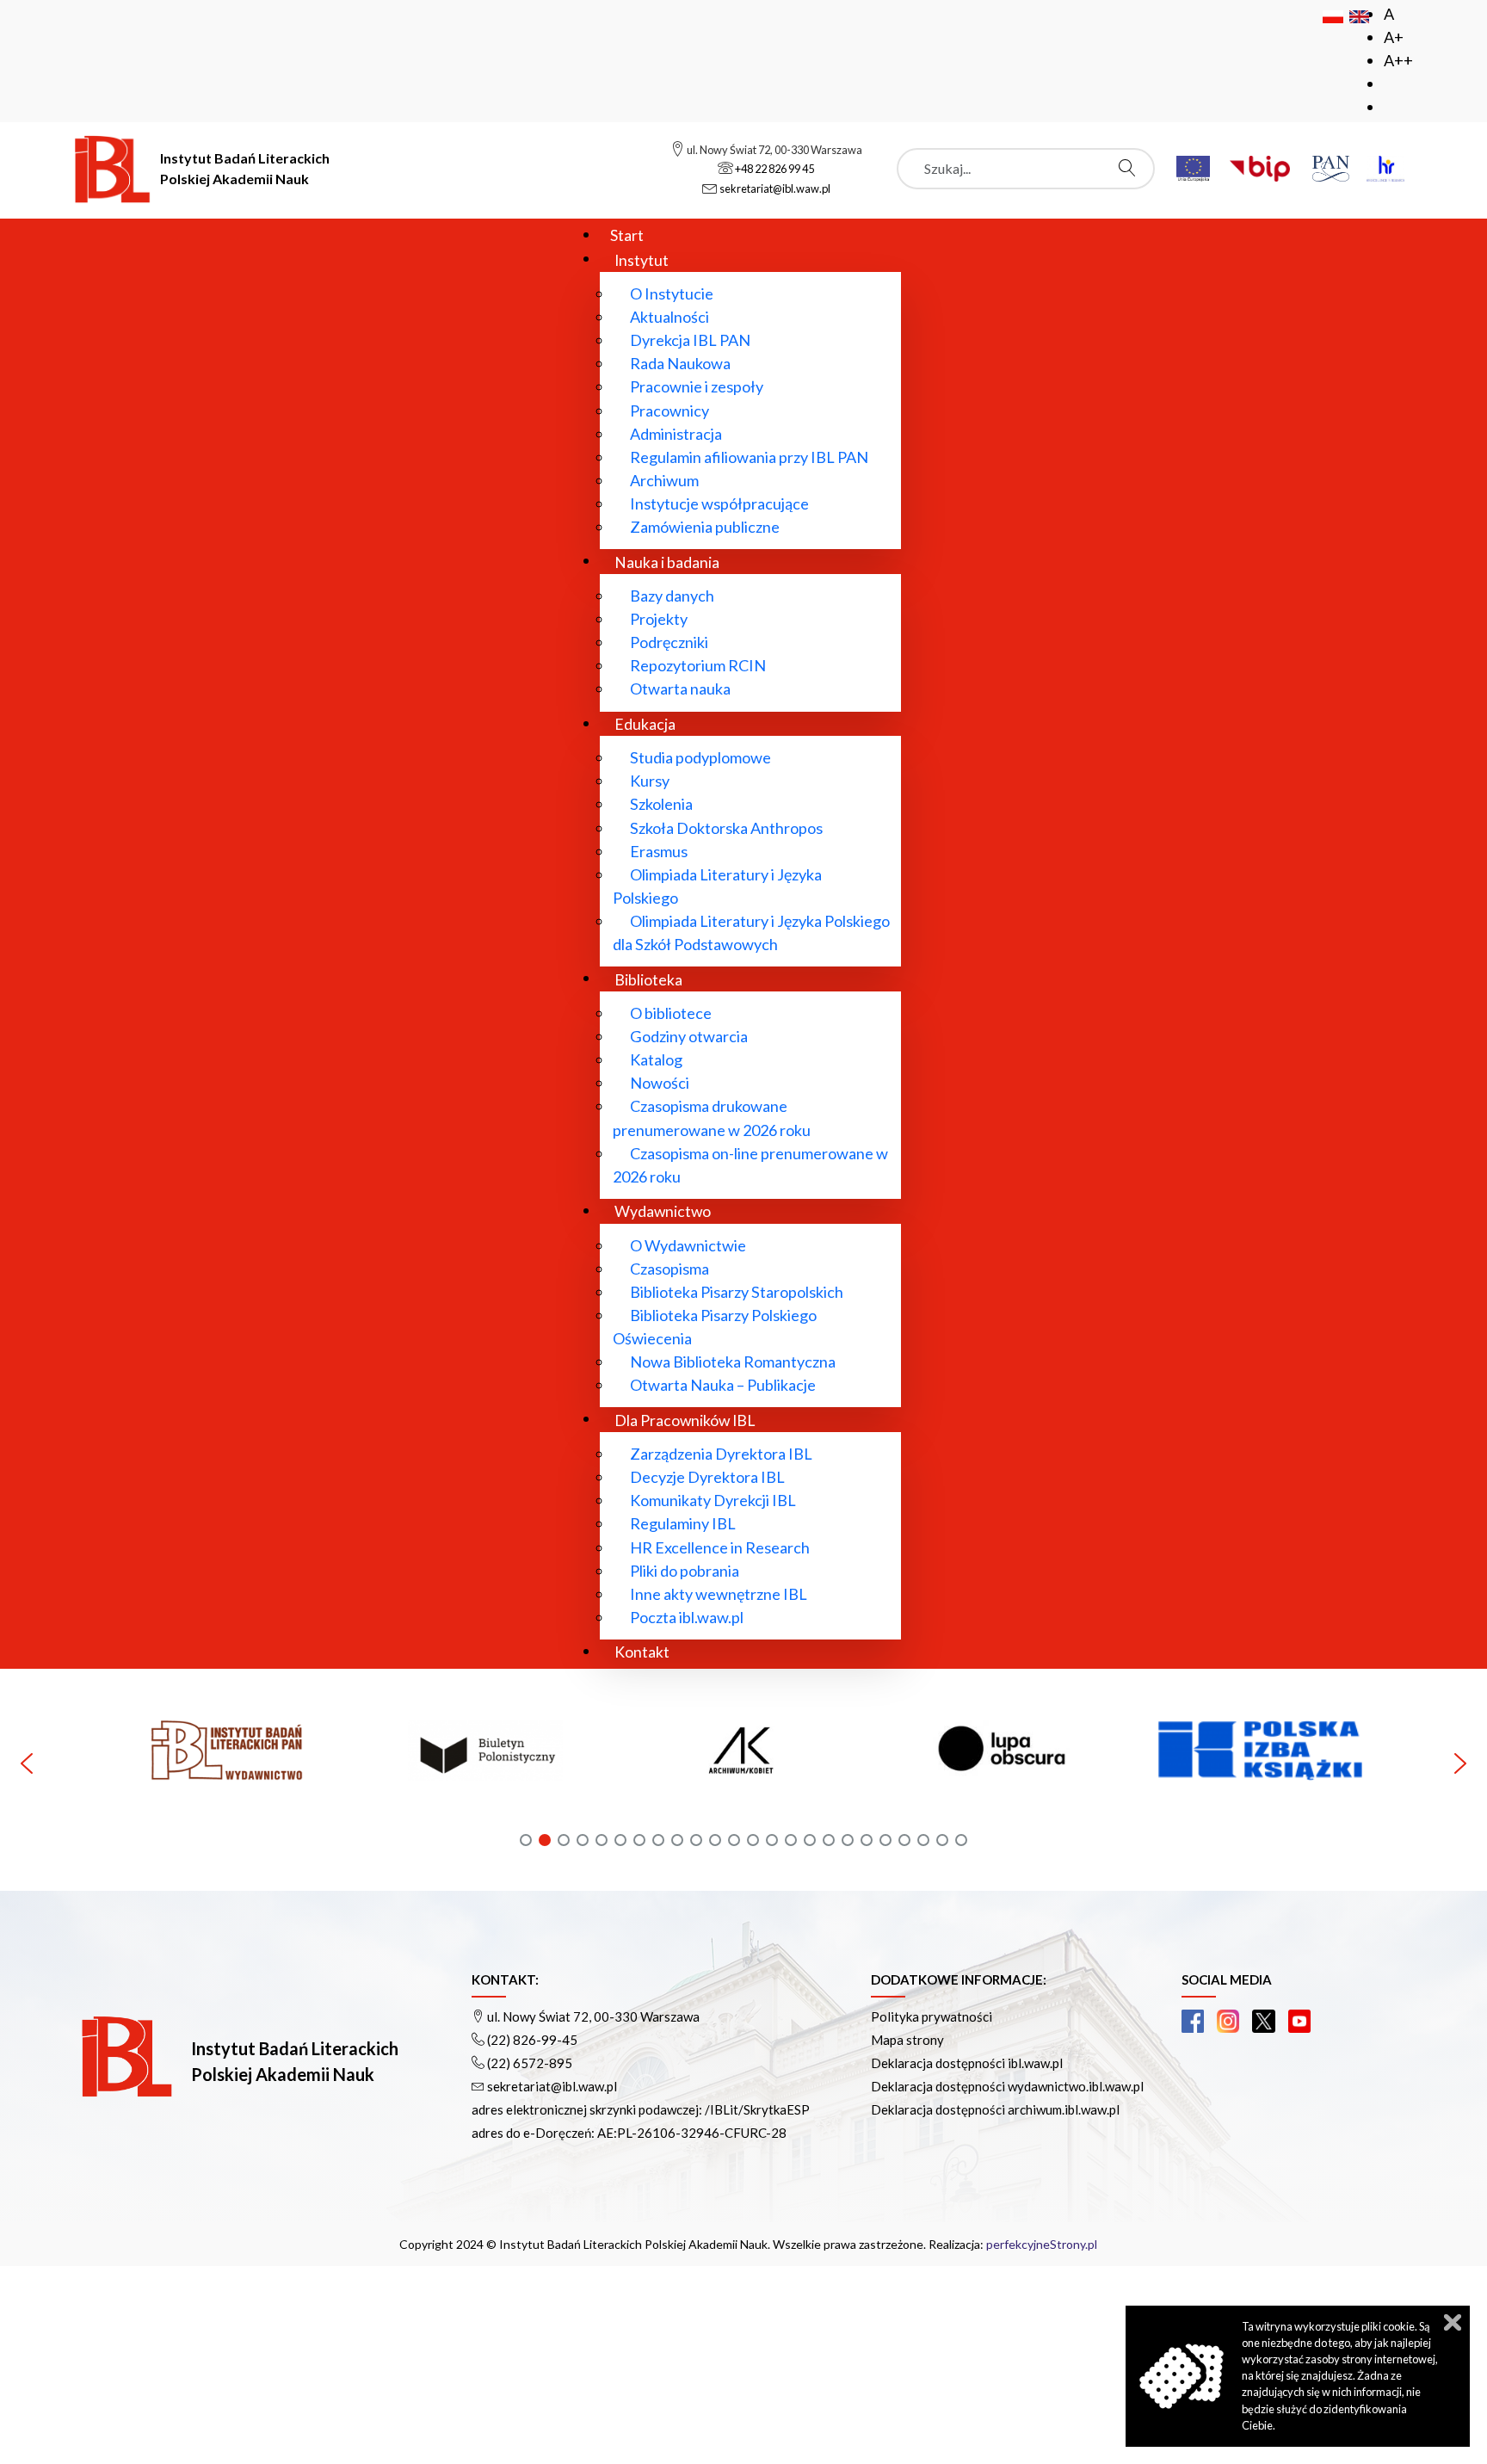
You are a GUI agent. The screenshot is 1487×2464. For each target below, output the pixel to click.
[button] (114, 1763)
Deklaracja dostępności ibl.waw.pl (967, 2063)
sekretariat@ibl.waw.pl (552, 2086)
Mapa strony (907, 2040)
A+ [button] (1394, 37)
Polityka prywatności (932, 2016)
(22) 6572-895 (530, 2063)
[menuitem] (627, 235)
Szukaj (1132, 168)
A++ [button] (1398, 60)
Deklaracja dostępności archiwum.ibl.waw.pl (995, 2109)
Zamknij (1453, 2322)
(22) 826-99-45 (532, 2040)
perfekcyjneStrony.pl (1042, 2244)
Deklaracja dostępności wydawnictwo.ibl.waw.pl (1007, 2086)
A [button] (1389, 14)
